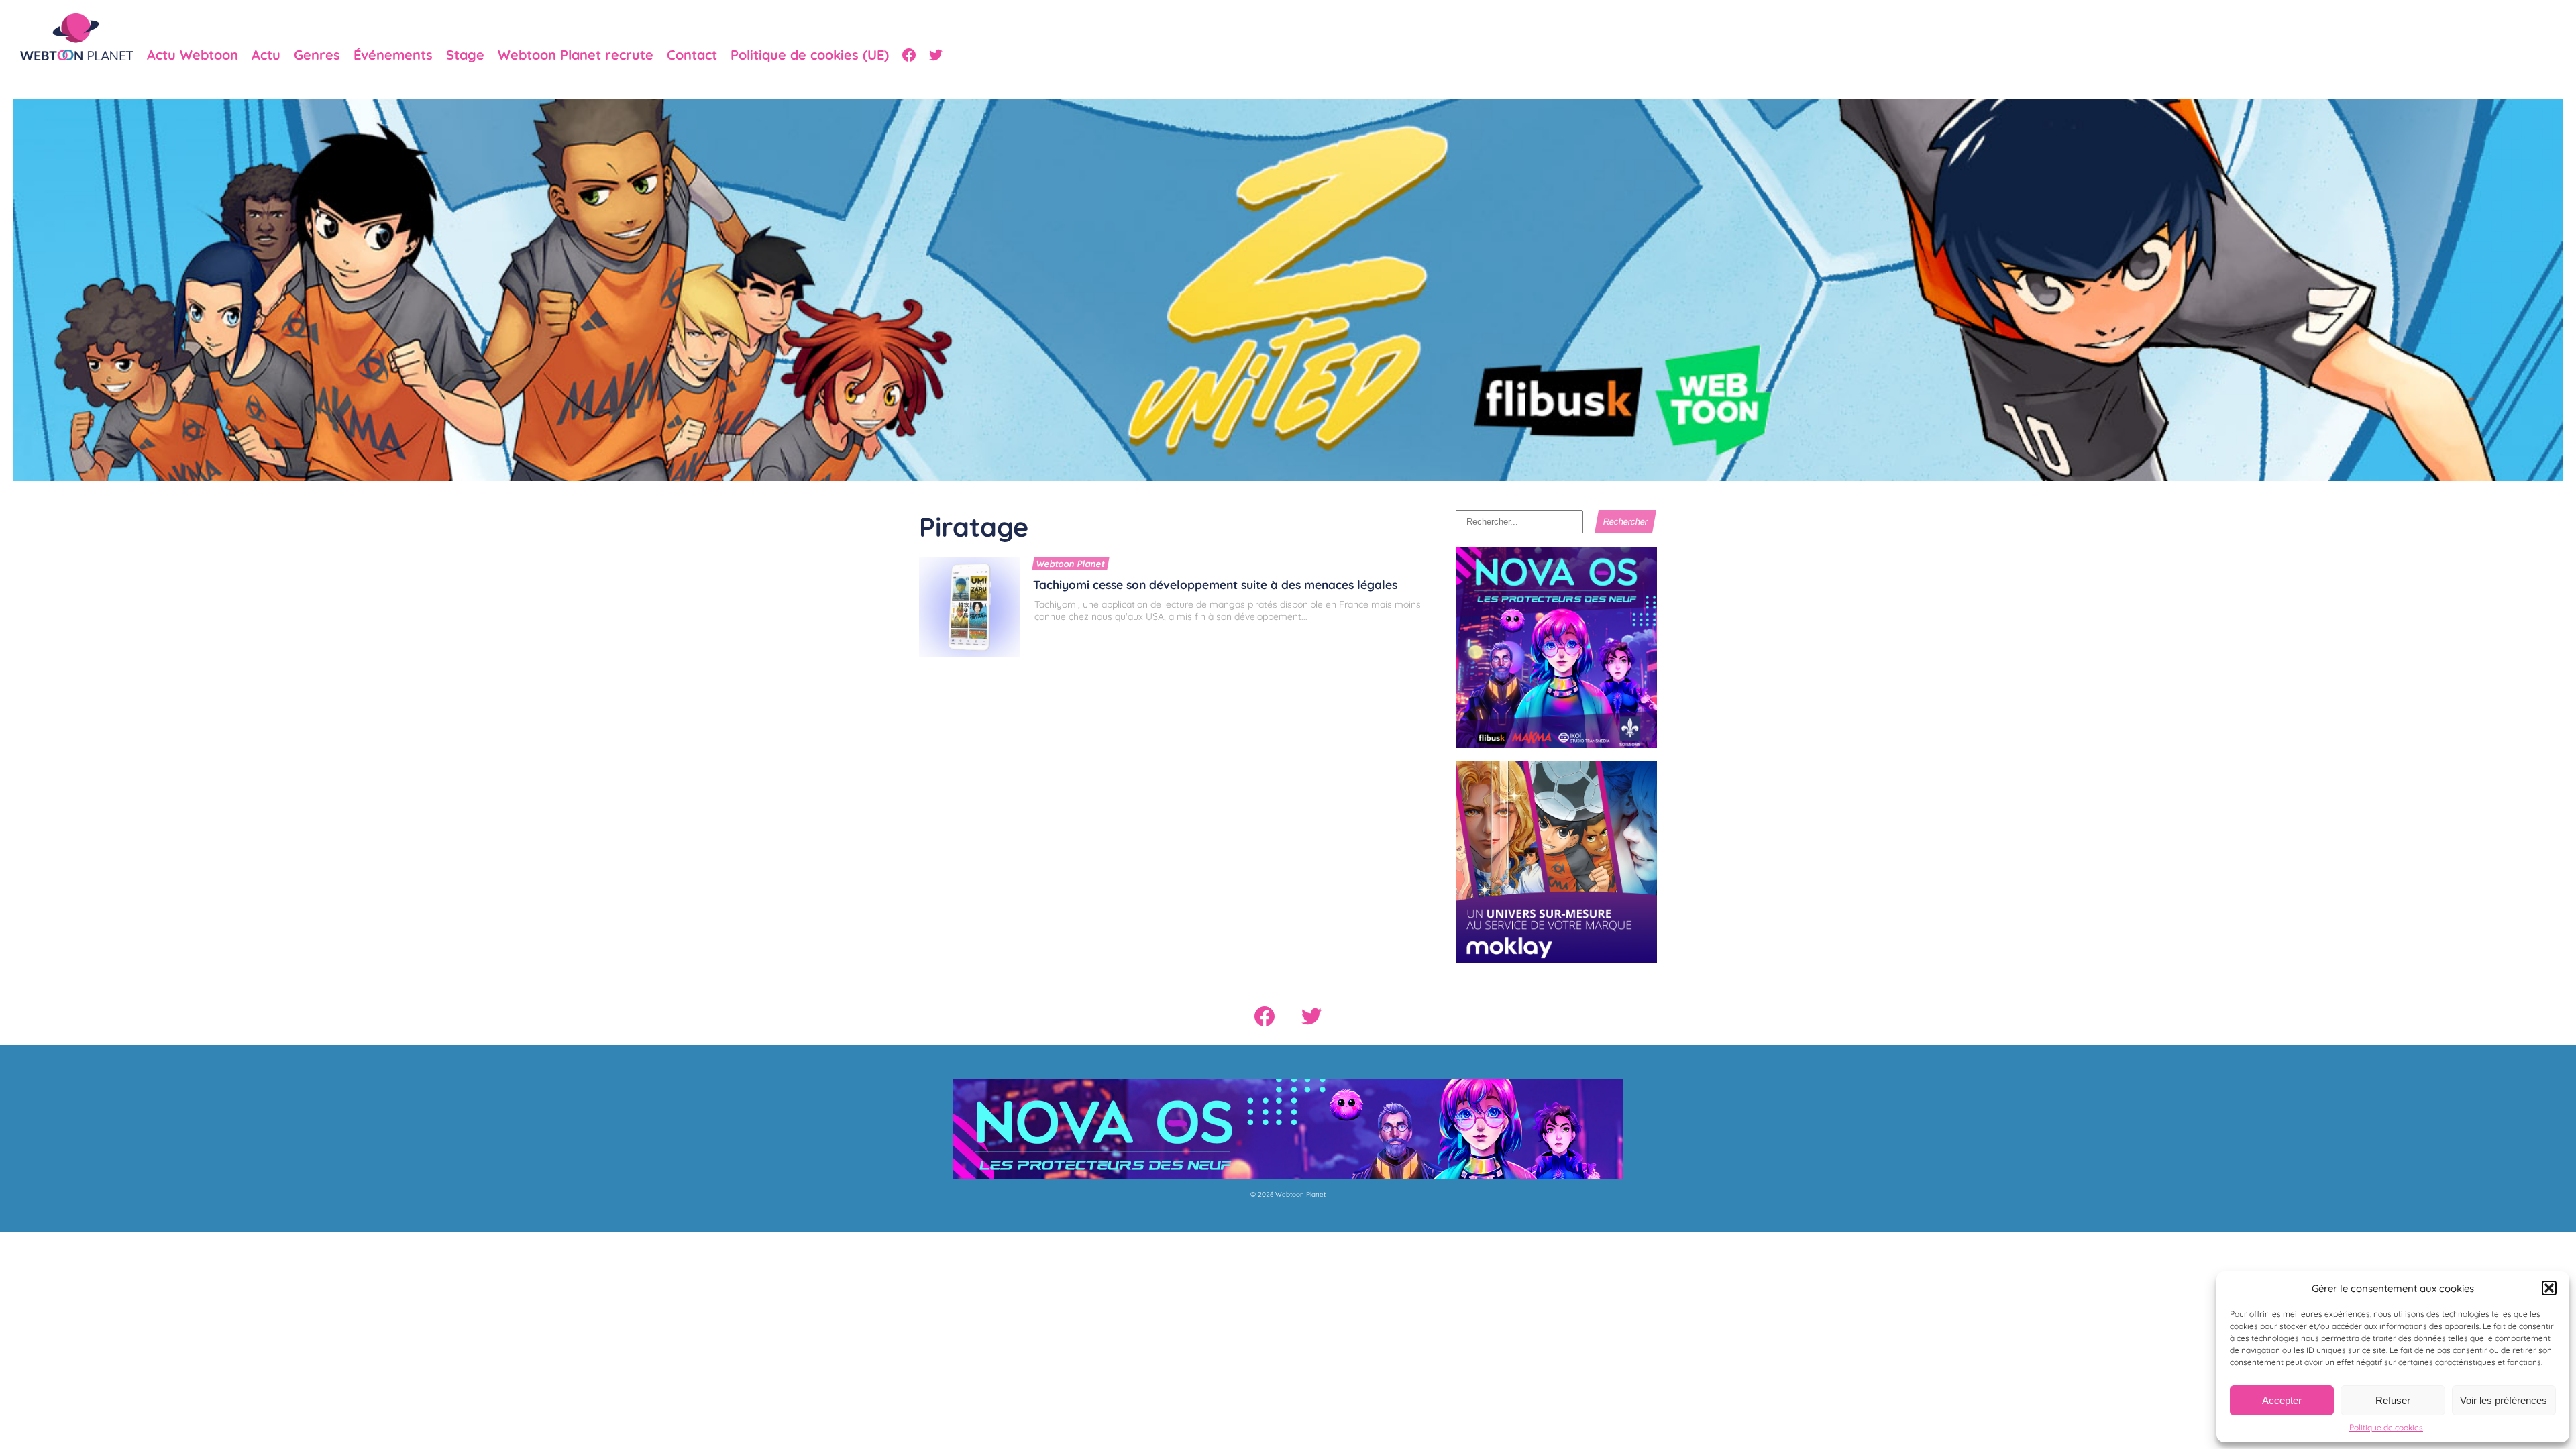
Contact (692, 55)
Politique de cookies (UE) (810, 55)
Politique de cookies (2386, 1427)
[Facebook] (909, 55)
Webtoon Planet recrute (576, 55)
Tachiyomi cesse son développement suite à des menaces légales (1215, 584)
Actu (266, 55)
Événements (393, 55)
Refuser (2393, 1400)
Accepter (2282, 1400)
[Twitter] (936, 55)
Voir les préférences (2504, 1400)
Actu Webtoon (193, 55)
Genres (317, 55)
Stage (465, 55)
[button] (2549, 1288)
